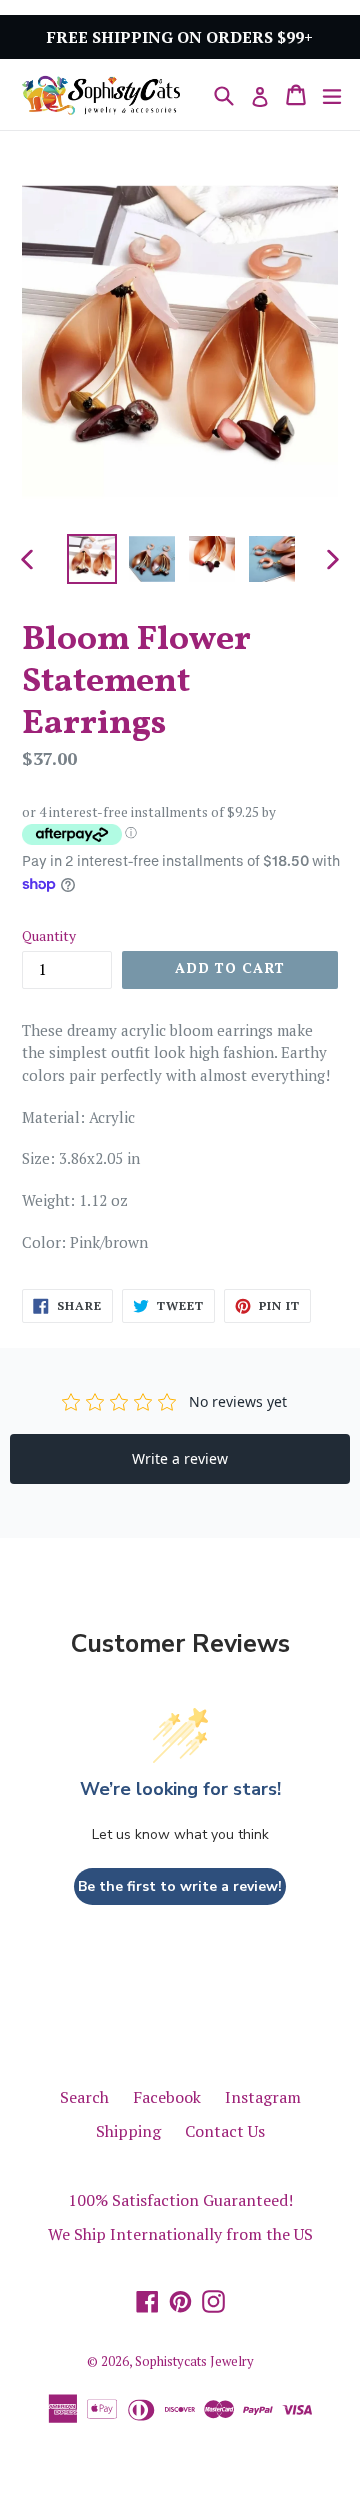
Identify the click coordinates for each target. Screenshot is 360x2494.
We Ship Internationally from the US (180, 2234)
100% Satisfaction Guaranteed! (180, 2200)
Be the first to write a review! (180, 1886)
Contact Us (225, 2131)
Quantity (49, 935)
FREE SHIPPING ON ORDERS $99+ (180, 37)
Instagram (263, 2097)
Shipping (128, 2131)
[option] (92, 559)
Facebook (167, 2097)
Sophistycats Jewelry (194, 2361)
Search (84, 2097)
